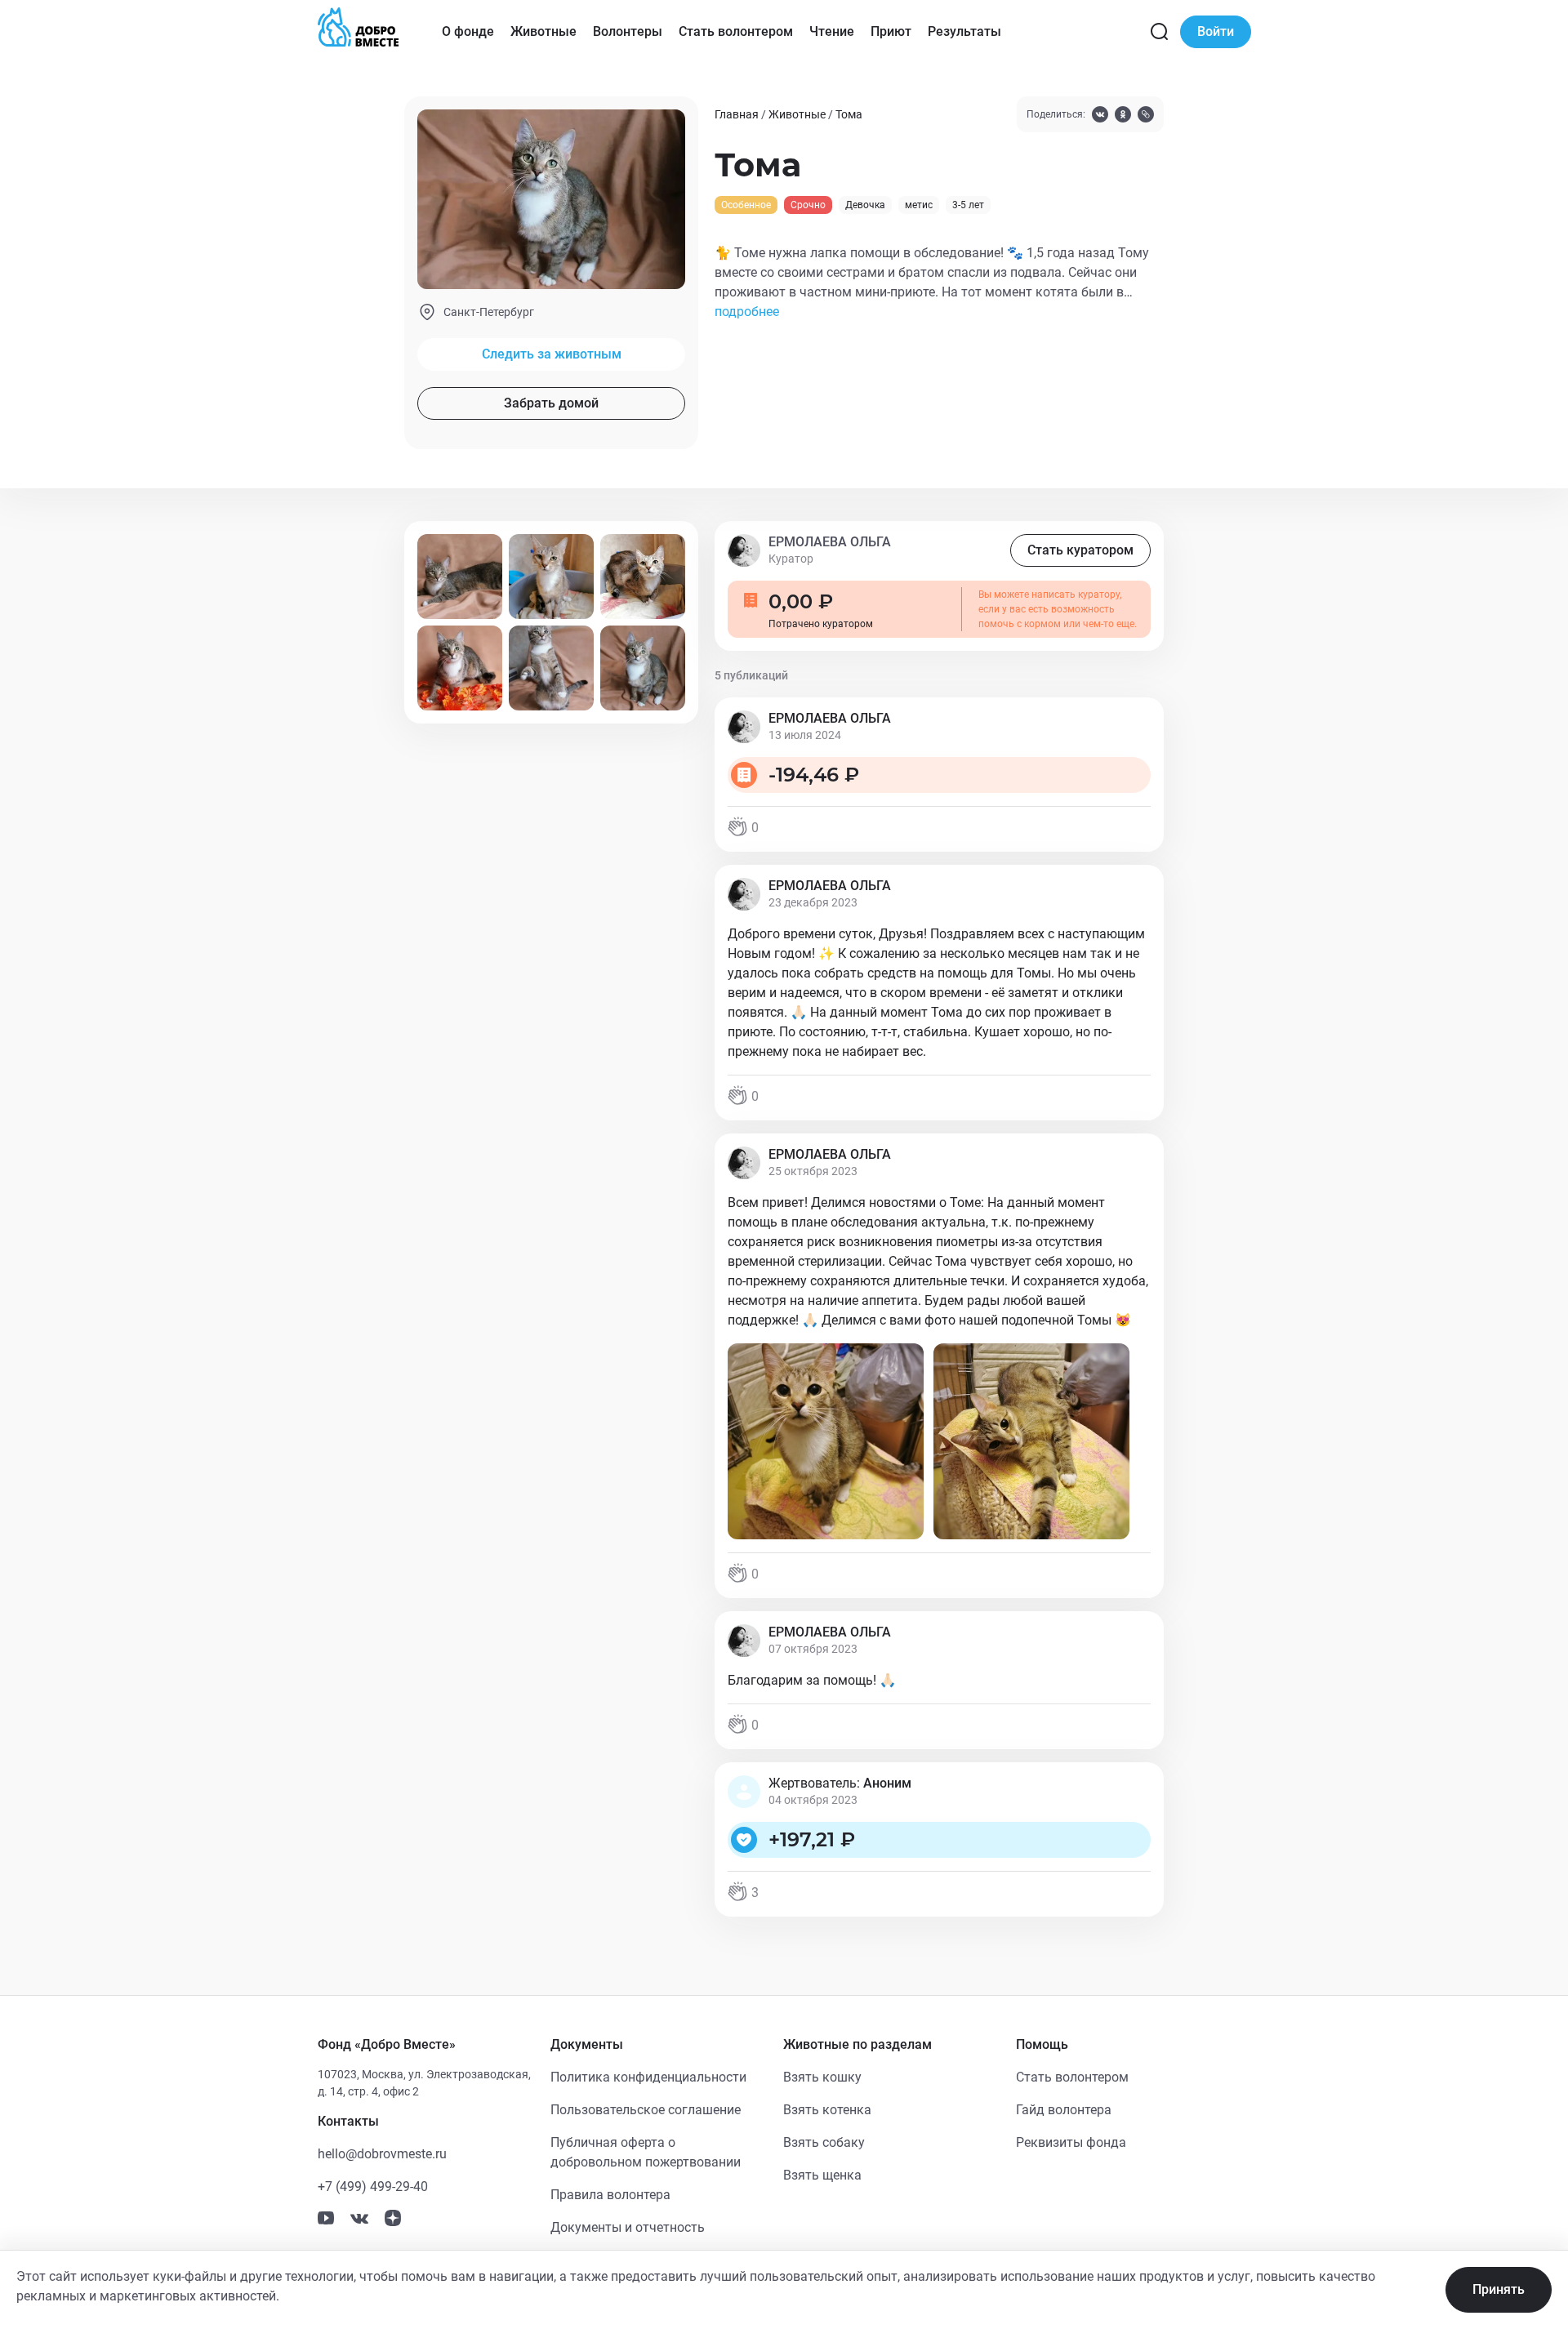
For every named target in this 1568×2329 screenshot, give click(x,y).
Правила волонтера (610, 2195)
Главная (737, 114)
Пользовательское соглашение (646, 2110)
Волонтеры (628, 31)
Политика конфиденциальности (648, 2077)
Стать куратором (1080, 550)
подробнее (747, 312)
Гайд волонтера (1064, 2110)
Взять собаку (824, 2142)
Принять (1499, 2289)
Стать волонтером (736, 31)
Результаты (964, 31)
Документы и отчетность (628, 2227)
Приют (891, 31)
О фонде (468, 31)
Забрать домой (551, 403)
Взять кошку (822, 2077)
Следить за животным (552, 354)
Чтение (832, 31)
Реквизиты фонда (1071, 2142)
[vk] (1100, 116)
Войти (1216, 31)
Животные (543, 31)
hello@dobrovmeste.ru (382, 2154)
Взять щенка (822, 2175)
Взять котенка (827, 2110)
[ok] (1123, 116)
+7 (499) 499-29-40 (373, 2186)
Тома (849, 114)
